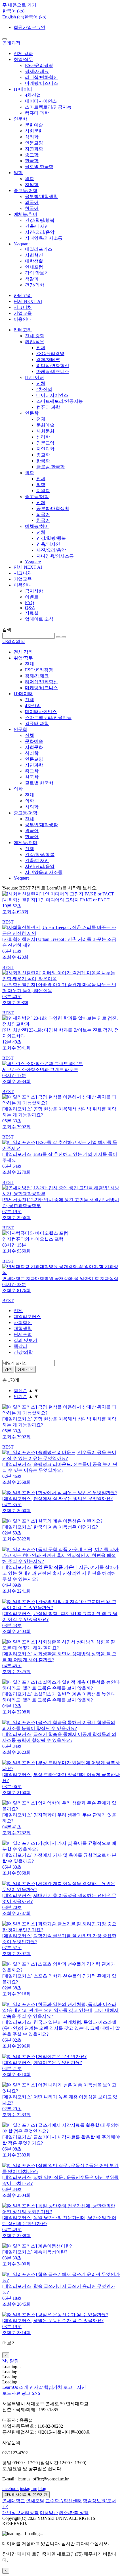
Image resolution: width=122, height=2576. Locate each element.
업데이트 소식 (39, 619)
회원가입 (23, 27)
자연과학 (34, 149)
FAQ (30, 603)
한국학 (32, 161)
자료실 (32, 613)
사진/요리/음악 (40, 232)
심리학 (32, 137)
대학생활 (34, 261)
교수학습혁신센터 (64, 2501)
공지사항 (34, 591)
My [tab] (6, 2361)
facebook (10, 2488)
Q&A (30, 608)
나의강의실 (14, 641)
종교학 (32, 155)
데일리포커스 (39, 249)
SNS (36, 2393)
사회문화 (34, 131)
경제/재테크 (37, 71)
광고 (26, 2393)
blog (42, 2488)
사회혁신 (34, 255)
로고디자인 (75, 2387)
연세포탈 (35, 2501)
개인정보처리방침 (20, 2513)
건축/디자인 (37, 226)
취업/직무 (23, 59)
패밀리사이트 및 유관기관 (26, 2494)
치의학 (32, 185)
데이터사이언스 (41, 101)
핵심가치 (53, 2387)
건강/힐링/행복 (40, 220)
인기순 (20, 1396)
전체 (41, 348)
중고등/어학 (26, 190)
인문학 (20, 119)
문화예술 (34, 125)
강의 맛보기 (37, 273)
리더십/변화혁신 (41, 77)
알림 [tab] (14, 2361)
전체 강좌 (23, 53)
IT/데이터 (23, 89)
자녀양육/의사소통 (44, 238)
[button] (13, 11)
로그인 (39, 27)
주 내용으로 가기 (19, 5)
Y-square (22, 244)
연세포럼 (34, 267)
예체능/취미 (26, 214)
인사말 (36, 2387)
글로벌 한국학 (39, 167)
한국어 (32, 208)
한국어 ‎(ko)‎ (35, 17)
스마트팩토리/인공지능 (48, 107)
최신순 (20, 1391)
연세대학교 (14, 2501)
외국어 (32, 202)
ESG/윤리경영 (39, 65)
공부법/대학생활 (41, 196)
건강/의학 (35, 285)
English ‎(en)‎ (13, 17)
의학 (18, 173)
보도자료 (11, 2393)
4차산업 (33, 95)
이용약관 (49, 2513)
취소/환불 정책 (74, 2513)
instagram (29, 2488)
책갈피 (32, 279)
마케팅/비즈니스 (41, 83)
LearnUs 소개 (15, 2387)
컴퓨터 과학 (37, 113)
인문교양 (34, 143)
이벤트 (32, 597)
